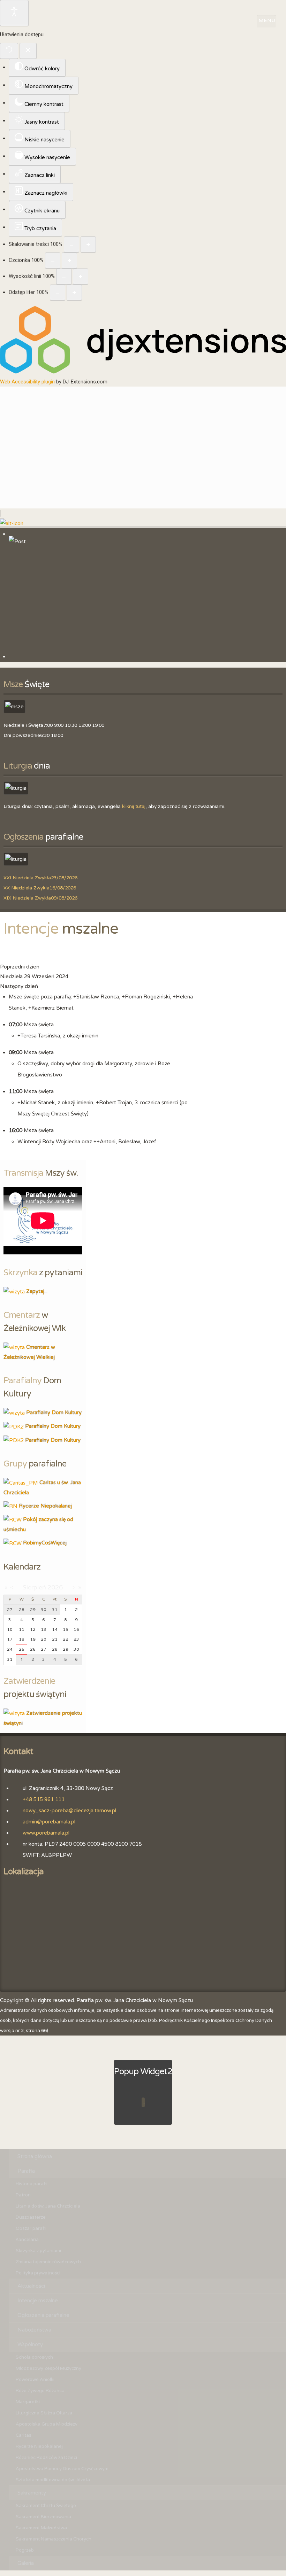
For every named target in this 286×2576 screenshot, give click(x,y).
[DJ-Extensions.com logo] (143, 372)
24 (10, 1649)
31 (10, 1659)
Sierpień (34, 1587)
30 (76, 1649)
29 (66, 1649)
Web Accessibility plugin (27, 382)
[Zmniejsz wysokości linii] (64, 277)
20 (44, 1639)
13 (44, 1629)
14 (55, 1629)
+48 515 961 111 (44, 1799)
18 (22, 1639)
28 (55, 1649)
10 (10, 1629)
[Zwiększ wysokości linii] (81, 277)
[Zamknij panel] (28, 51)
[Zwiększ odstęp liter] (74, 293)
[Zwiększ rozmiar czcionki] (69, 260)
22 (66, 1639)
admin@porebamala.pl (49, 1822)
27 (44, 1649)
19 (33, 1639)
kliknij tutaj (134, 807)
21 (55, 1639)
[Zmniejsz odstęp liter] (58, 293)
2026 (55, 1587)
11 (22, 1629)
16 (76, 1629)
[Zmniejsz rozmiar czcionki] (53, 260)
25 (22, 1649)
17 (10, 1639)
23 (76, 1639)
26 (33, 1649)
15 (66, 1629)
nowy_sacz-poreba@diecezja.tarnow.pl (69, 1811)
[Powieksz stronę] (88, 244)
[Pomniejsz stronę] (71, 244)
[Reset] (9, 51)
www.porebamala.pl (46, 1833)
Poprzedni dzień (20, 967)
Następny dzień (19, 986)
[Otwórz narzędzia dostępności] (14, 13)
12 (33, 1629)
